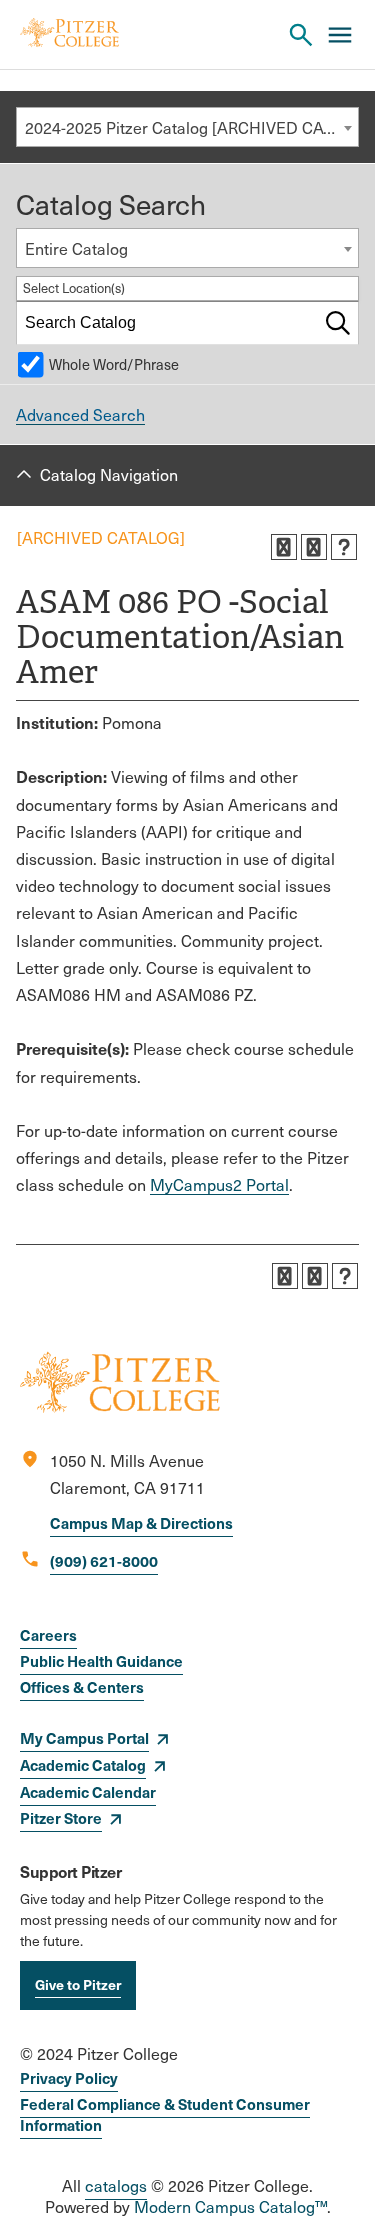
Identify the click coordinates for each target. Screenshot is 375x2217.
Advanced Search (80, 414)
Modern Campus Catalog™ (230, 2206)
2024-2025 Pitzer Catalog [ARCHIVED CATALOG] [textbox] (191, 127)
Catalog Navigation (109, 474)
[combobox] (187, 127)
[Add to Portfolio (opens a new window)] (284, 547)
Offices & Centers (82, 1686)
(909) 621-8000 (104, 1560)
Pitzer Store (61, 1817)
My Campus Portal (84, 1737)
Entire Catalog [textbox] (76, 248)
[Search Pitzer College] (301, 35)
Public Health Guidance (101, 1660)
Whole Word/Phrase (114, 364)
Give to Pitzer (78, 1984)
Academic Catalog (83, 1764)
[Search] (338, 323)
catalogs (116, 2185)
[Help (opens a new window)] (344, 547)
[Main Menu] (340, 35)
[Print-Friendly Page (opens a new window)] (314, 547)
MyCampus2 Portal (219, 1184)
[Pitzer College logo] (120, 1406)
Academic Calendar (88, 1791)
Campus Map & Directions (141, 1522)
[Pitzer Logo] (69, 34)
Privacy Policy (69, 2077)
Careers (48, 1634)
